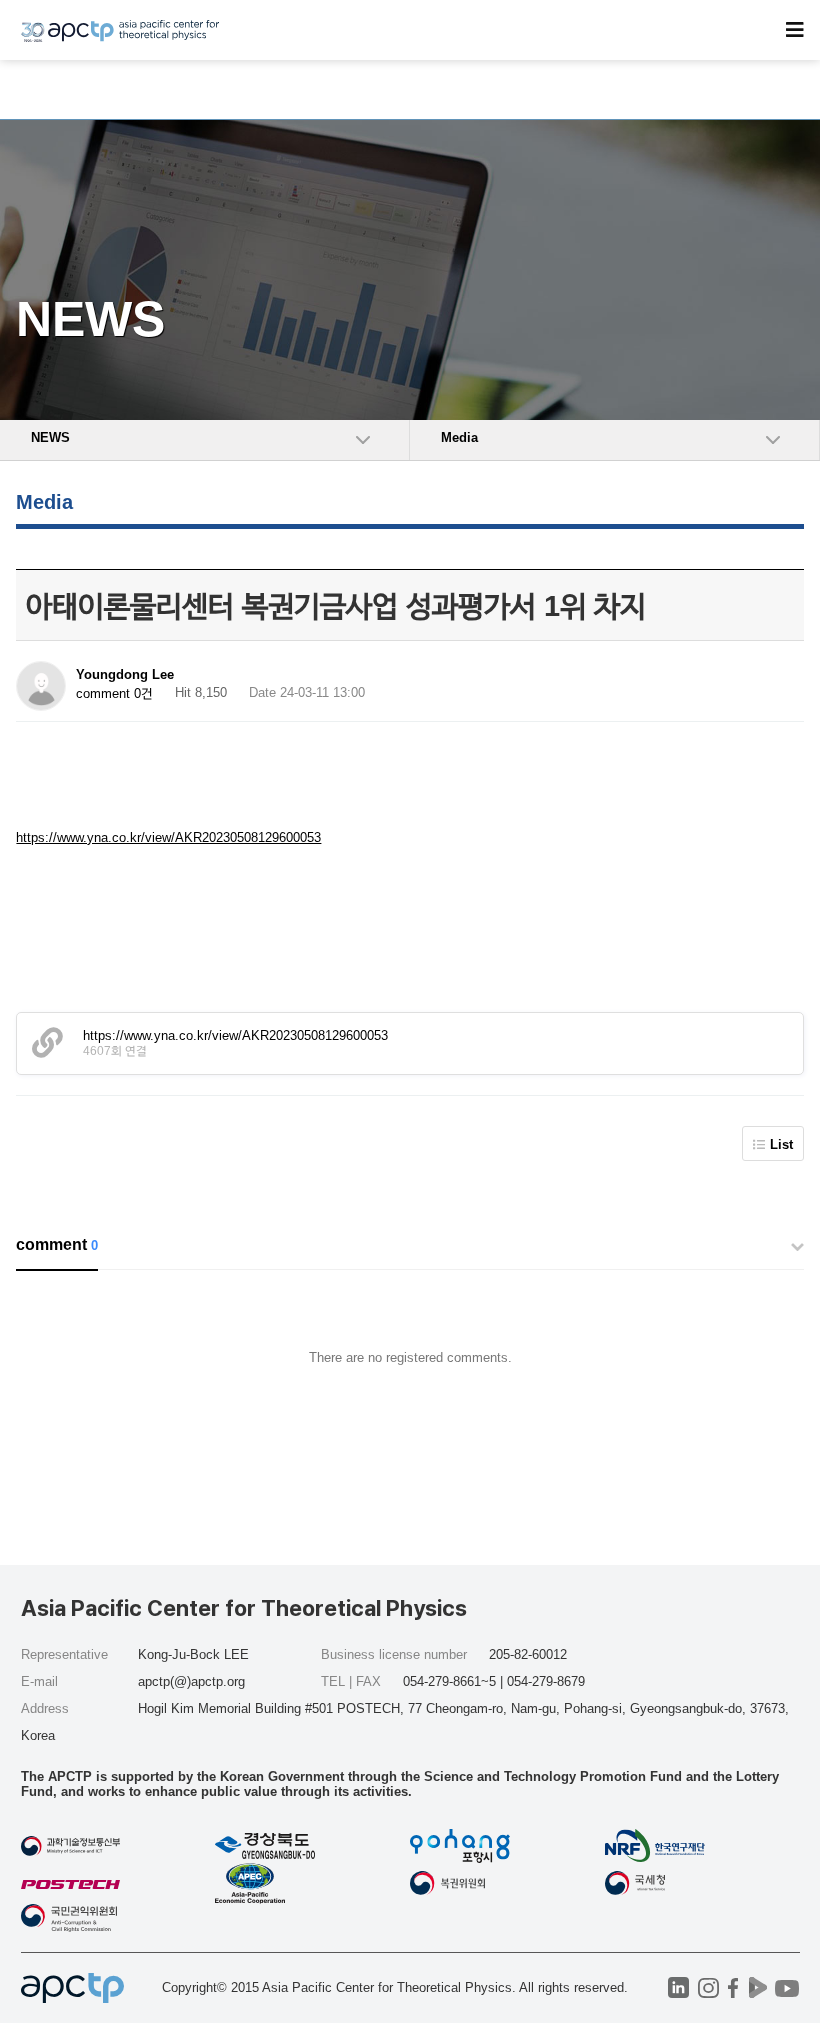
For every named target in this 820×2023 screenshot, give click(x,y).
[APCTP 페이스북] (733, 1987)
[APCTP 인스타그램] (708, 1987)
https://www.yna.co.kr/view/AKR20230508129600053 (168, 837)
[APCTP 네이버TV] (758, 1987)
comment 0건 (114, 693)
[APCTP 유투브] (787, 1987)
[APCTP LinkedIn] (678, 1987)
